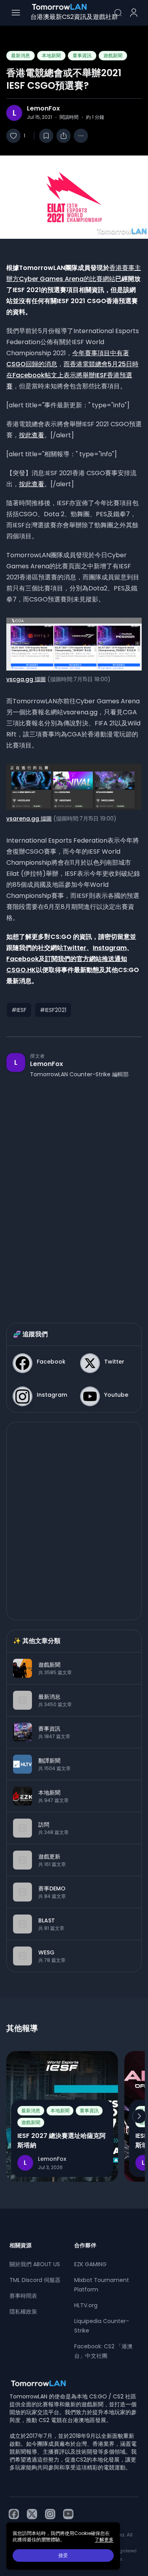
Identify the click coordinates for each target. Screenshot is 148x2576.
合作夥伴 (85, 2245)
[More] (81, 136)
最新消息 (21, 55)
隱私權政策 (23, 2312)
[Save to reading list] (46, 136)
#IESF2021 (53, 1010)
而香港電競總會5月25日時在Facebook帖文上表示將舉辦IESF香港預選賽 (72, 375)
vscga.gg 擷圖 (26, 679)
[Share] (64, 136)
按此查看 (32, 435)
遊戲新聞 (113, 55)
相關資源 (21, 2245)
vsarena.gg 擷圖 (29, 819)
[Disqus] (74, 1193)
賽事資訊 (82, 55)
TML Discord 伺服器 (35, 2280)
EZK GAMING (90, 2264)
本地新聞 (51, 55)
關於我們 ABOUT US (35, 2264)
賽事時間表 (23, 2296)
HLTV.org (86, 2305)
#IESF (19, 1010)
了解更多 (104, 2540)
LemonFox (43, 109)
